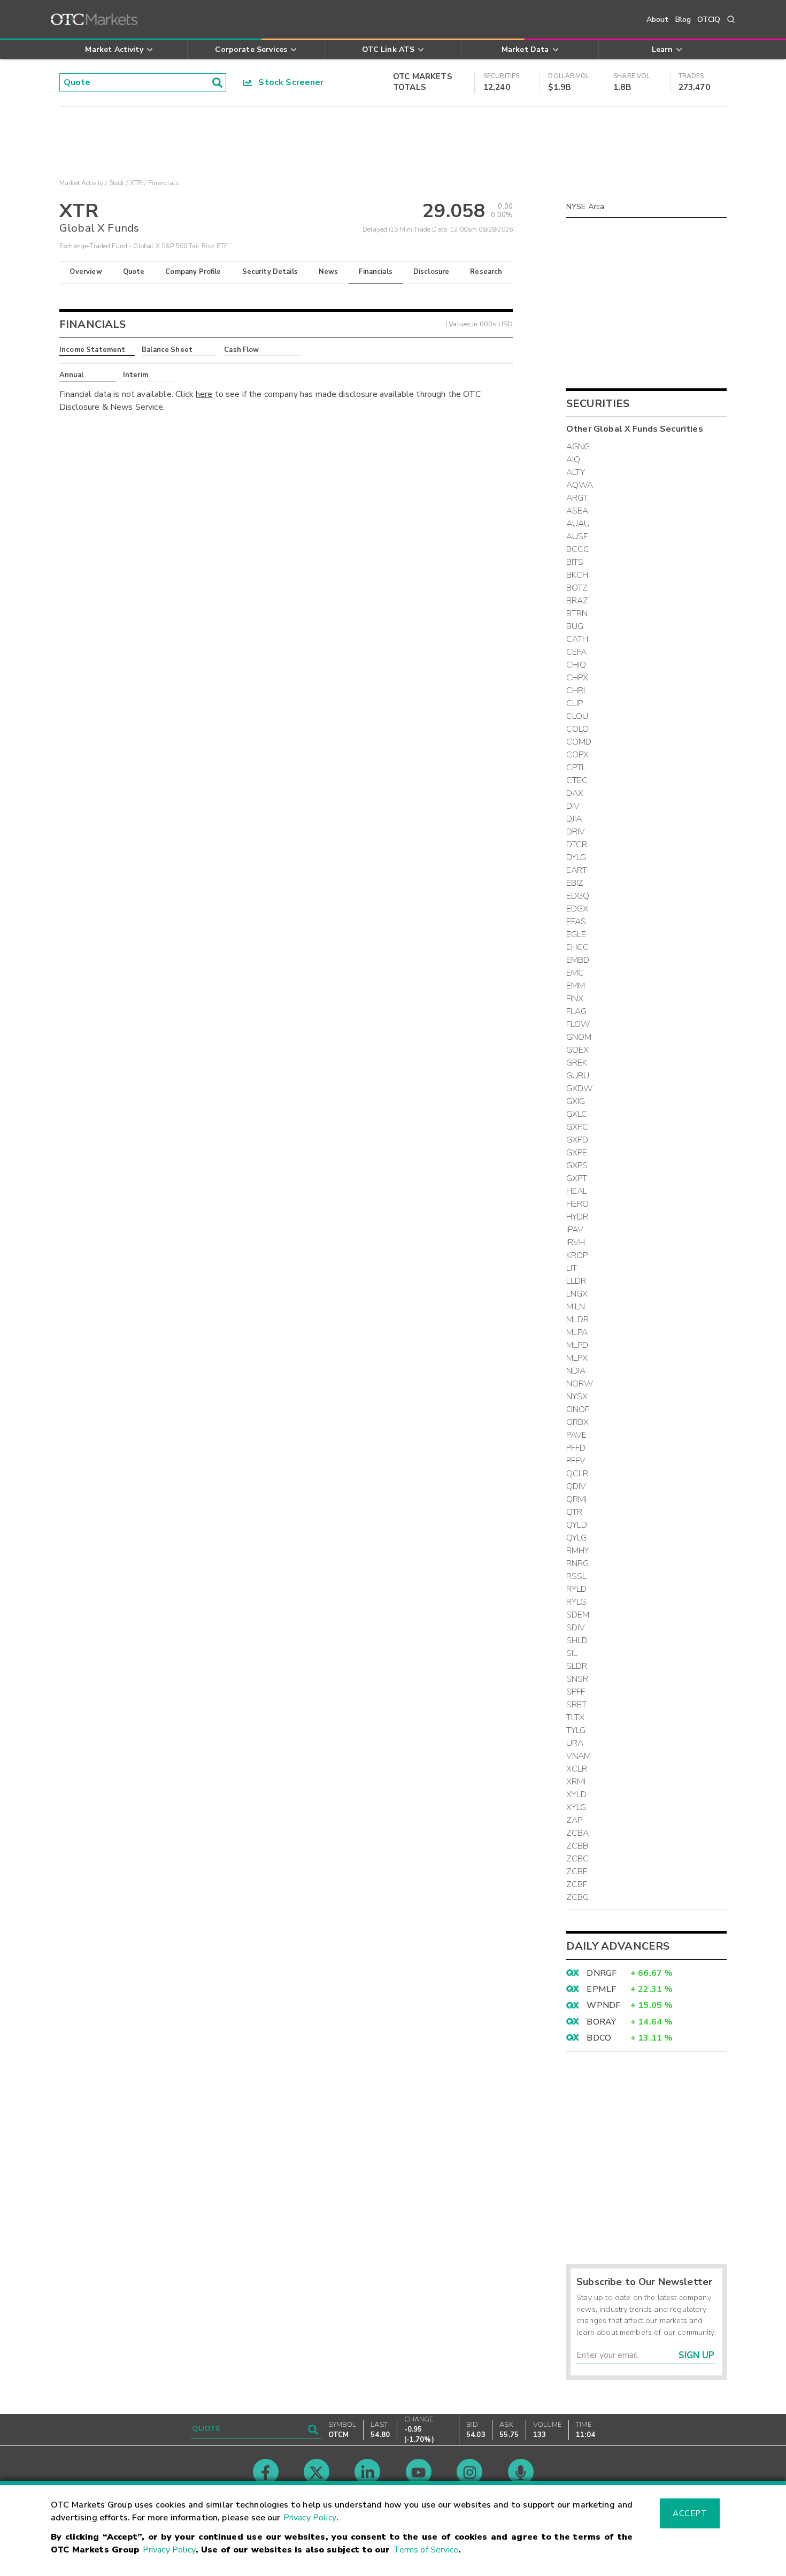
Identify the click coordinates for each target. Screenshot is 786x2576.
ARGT (577, 498)
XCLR (577, 1769)
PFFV (576, 1461)
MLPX (577, 1358)
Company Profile (193, 272)
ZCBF (577, 1884)
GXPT (577, 1178)
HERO (578, 1204)
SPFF (576, 1692)
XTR (136, 183)
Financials (376, 272)
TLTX (576, 1718)
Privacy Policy (310, 2518)
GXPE (577, 1153)
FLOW (578, 1024)
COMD (579, 742)
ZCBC (578, 1859)
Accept (690, 2513)
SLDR (577, 1666)
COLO (578, 729)
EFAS (576, 922)
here (204, 394)
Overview (86, 272)
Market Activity (81, 183)
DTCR (577, 845)
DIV (573, 806)
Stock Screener (288, 82)
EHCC (578, 947)
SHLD (577, 1640)
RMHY (578, 1551)
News (329, 272)
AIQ (573, 459)
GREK (577, 1063)
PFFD (576, 1448)
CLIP (575, 703)
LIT (572, 1268)
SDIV (576, 1628)
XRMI (576, 1782)
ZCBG (578, 1897)
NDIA (576, 1371)
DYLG (576, 857)
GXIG (576, 1101)
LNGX (577, 1294)
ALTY (576, 472)
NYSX (577, 1397)
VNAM (579, 1756)
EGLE (576, 934)
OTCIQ (709, 20)
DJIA (574, 819)
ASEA (577, 511)
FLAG (577, 1011)
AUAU (578, 524)
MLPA (577, 1332)
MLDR (578, 1320)
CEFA (577, 652)
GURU (578, 1076)
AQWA (580, 485)
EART (577, 870)
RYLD (577, 1589)
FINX (575, 999)
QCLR (577, 1474)
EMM (576, 986)
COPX (578, 755)
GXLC (577, 1114)
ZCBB (577, 1846)
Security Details (270, 272)
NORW (580, 1384)
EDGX (577, 909)
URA (575, 1743)
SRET (577, 1705)
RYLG (576, 1602)
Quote (134, 272)
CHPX (577, 678)
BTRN (577, 614)
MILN (576, 1307)
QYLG (577, 1538)
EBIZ (575, 883)
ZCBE (577, 1872)
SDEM (578, 1615)
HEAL (577, 1191)
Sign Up (696, 2355)
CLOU (577, 716)
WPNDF (603, 2005)
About (658, 20)
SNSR (577, 1679)
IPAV (575, 1230)
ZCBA (578, 1833)
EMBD (578, 960)
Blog (683, 20)
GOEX (578, 1050)
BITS (575, 562)
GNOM (579, 1037)
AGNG (578, 447)
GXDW (580, 1088)
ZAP (574, 1820)
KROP (577, 1255)
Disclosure (431, 272)
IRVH (576, 1243)
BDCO (599, 2038)
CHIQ (576, 665)
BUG (575, 626)
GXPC (577, 1127)
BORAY (601, 2022)
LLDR (576, 1281)
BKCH (577, 575)
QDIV (576, 1486)
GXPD (577, 1140)
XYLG (576, 1807)
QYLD (577, 1525)
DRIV (576, 832)
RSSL (577, 1576)
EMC (575, 973)
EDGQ (578, 896)
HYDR (577, 1217)
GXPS (577, 1166)
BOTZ (577, 588)
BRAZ (577, 601)
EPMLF (601, 1989)
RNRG (578, 1563)
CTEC (577, 780)
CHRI (576, 691)
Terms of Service (426, 2550)
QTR (574, 1512)
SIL (572, 1653)
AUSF (577, 536)
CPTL (576, 768)
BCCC (578, 549)
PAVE (577, 1435)
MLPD (577, 1345)
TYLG (576, 1730)
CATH (577, 639)
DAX (575, 793)
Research (486, 272)
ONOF (578, 1409)
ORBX (578, 1422)
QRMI (577, 1499)
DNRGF (602, 1973)
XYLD (577, 1795)
